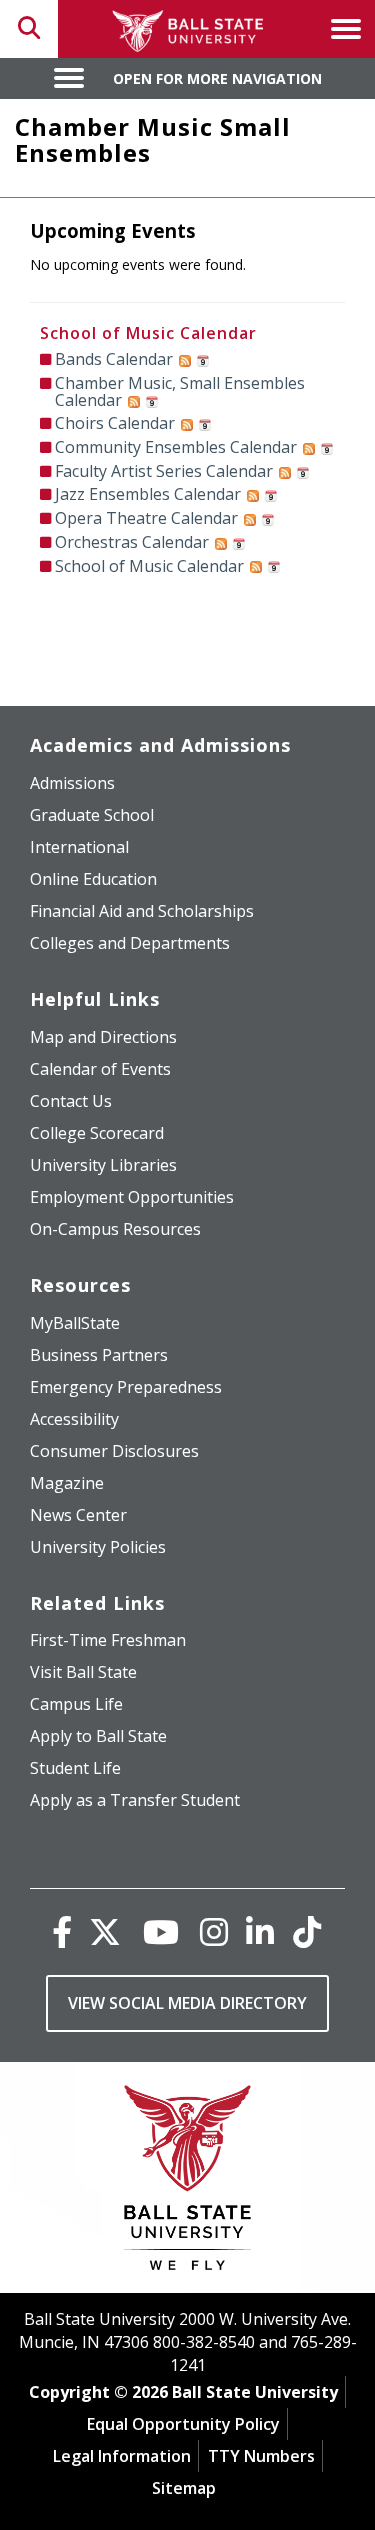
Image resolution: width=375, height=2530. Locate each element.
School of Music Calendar (148, 333)
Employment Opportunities (132, 1197)
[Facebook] (62, 1931)
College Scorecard (97, 1133)
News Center (78, 1515)
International (79, 847)
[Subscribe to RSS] (185, 359)
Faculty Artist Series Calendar (164, 471)
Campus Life (76, 1704)
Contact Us (71, 1101)
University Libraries (103, 1165)
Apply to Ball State (98, 1736)
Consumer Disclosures (114, 1451)
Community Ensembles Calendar (176, 447)
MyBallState (75, 1323)
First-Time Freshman (108, 1640)
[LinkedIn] (260, 1931)
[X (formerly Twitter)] (105, 1931)
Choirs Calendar (115, 423)
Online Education (93, 879)
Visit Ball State (83, 1672)
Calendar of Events (100, 1069)
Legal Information (122, 2456)
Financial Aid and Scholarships (142, 911)
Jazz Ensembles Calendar (148, 494)
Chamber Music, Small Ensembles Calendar (180, 391)
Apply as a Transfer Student (135, 1800)
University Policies (98, 1547)
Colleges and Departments (130, 943)
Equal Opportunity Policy (183, 2424)
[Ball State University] (187, 2182)
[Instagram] (214, 1931)
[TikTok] (307, 1931)
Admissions (72, 783)
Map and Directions (103, 1037)
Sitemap (184, 2488)
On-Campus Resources (115, 1229)
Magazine (67, 1483)
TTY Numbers (261, 2456)
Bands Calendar (114, 359)
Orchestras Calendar (132, 542)
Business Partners (99, 1355)
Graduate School (92, 815)
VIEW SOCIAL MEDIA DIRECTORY (187, 2003)
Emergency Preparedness (126, 1387)
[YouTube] (161, 1931)
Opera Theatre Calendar (146, 518)
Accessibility (74, 1419)
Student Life (75, 1768)
